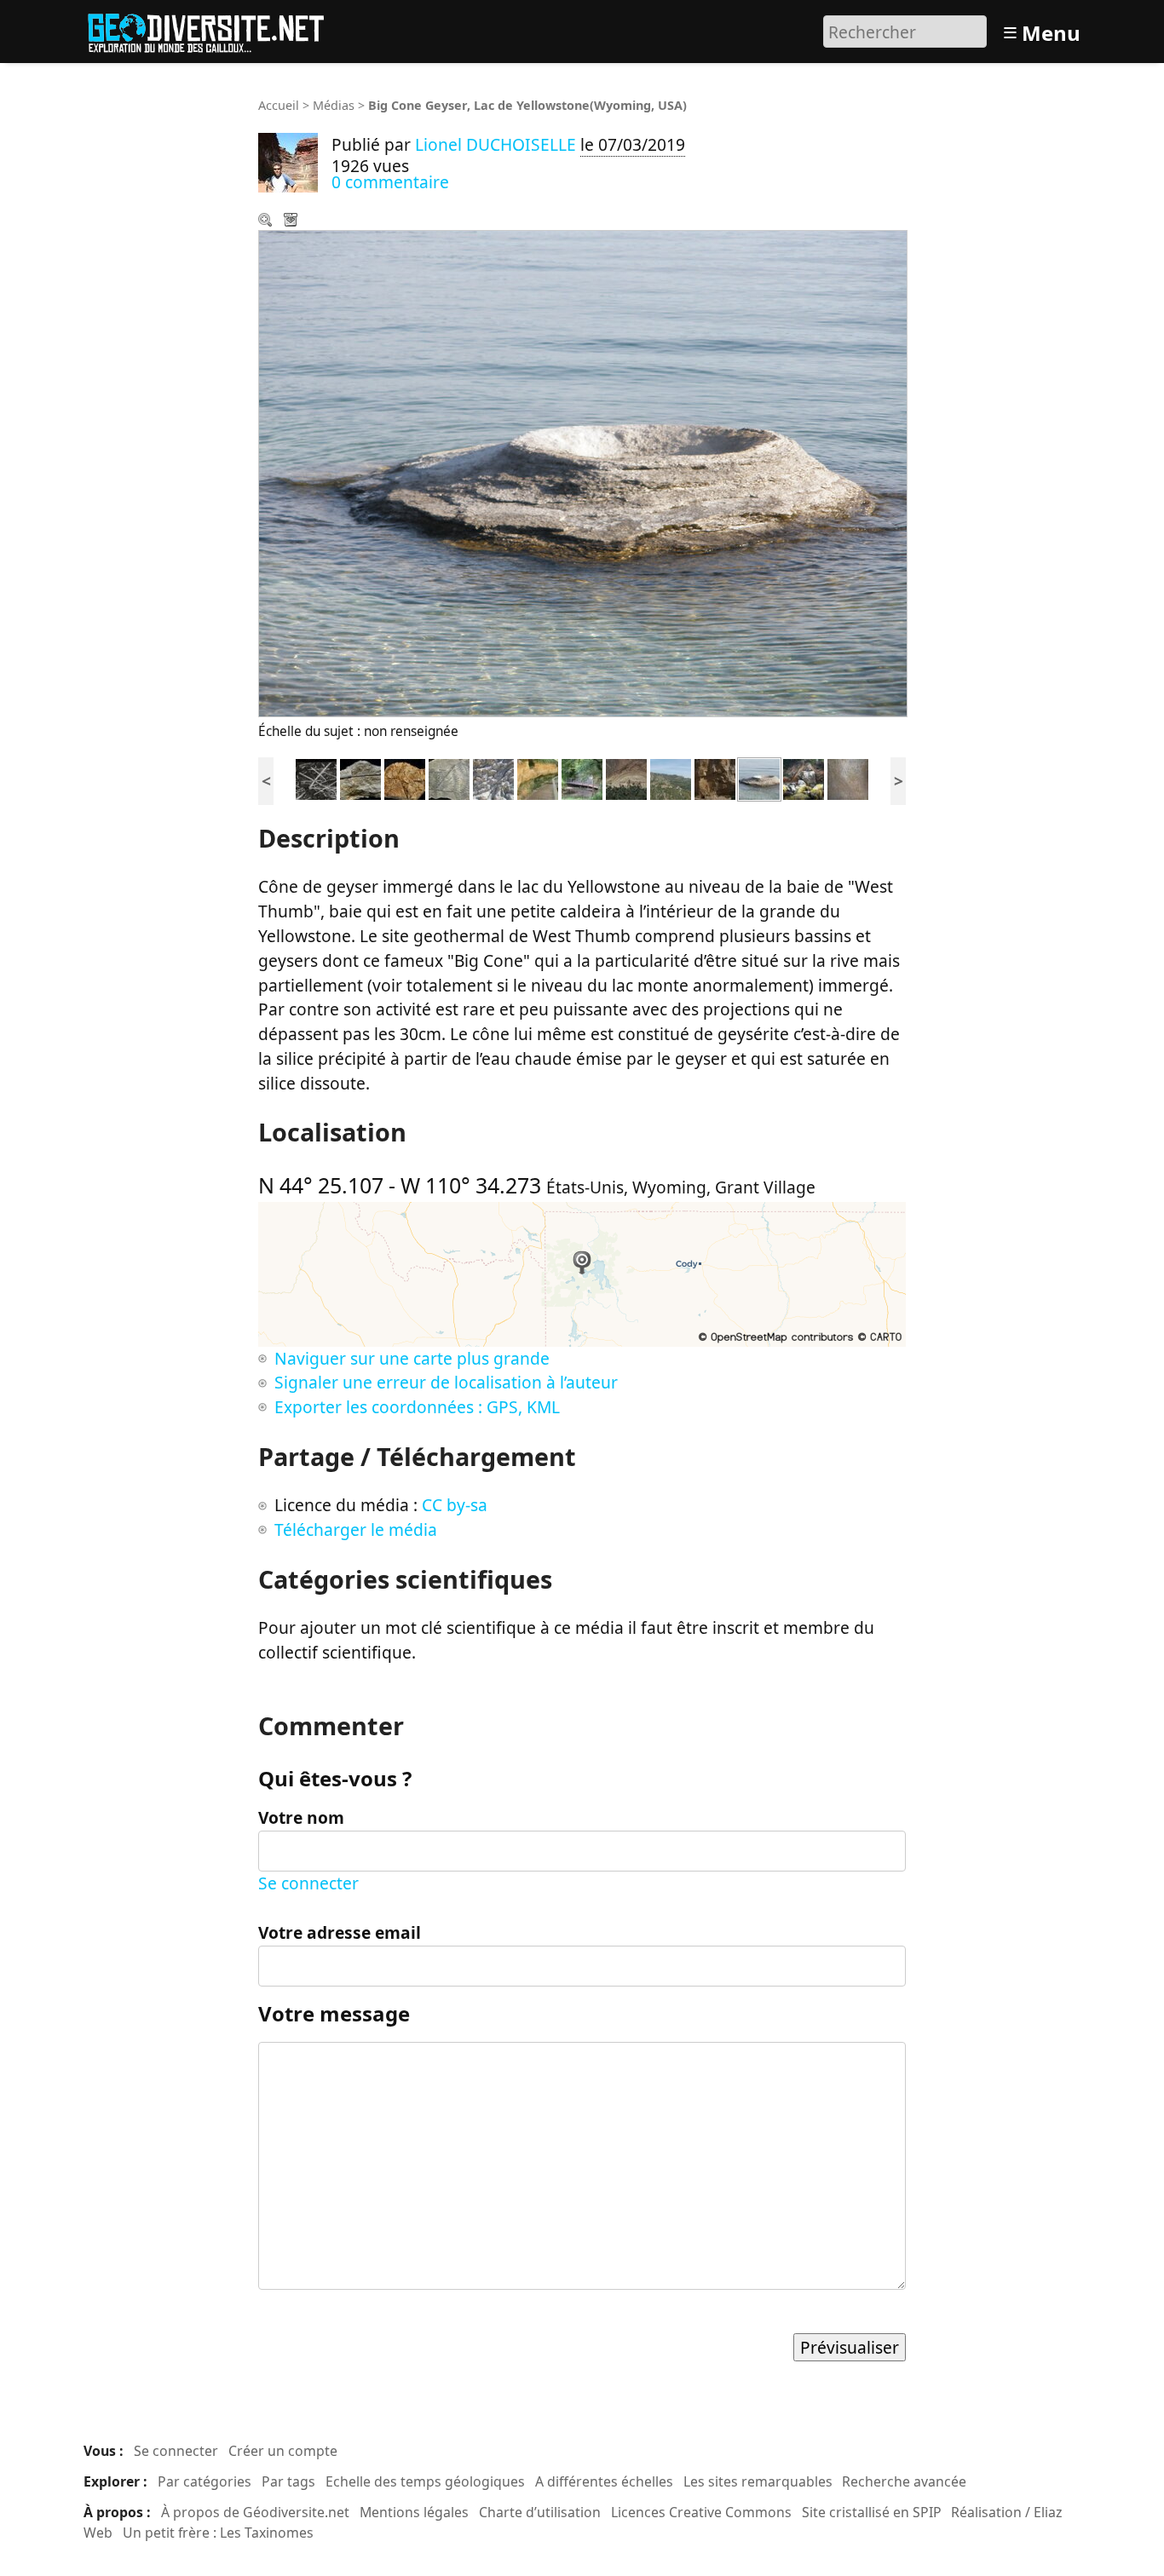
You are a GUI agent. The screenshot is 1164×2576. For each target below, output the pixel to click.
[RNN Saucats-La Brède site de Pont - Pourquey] (538, 777)
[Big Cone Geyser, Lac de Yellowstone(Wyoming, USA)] (759, 777)
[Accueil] (213, 29)
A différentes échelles (604, 2481)
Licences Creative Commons (701, 2512)
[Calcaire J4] (715, 777)
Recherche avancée (904, 2481)
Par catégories (205, 2481)
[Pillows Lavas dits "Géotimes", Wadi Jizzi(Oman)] (493, 777)
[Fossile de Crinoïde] (360, 777)
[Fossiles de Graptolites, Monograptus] (316, 777)
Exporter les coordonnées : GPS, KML (417, 1407)
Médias (334, 105)
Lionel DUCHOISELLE (496, 144)
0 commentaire (390, 182)
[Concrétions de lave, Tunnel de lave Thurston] (848, 777)
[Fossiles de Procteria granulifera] (405, 777)
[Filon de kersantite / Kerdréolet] (804, 777)
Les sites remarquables (758, 2481)
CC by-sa (455, 1505)
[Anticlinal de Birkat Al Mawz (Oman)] (626, 777)
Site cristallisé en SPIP (872, 2512)
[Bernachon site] (582, 777)
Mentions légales (414, 2512)
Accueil (279, 105)
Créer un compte (283, 2451)
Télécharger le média (292, 221)
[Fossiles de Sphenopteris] (449, 777)
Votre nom (301, 1817)
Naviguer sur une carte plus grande (412, 1358)
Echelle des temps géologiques (425, 2481)
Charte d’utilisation (540, 2512)
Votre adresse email (340, 1932)
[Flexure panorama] (671, 777)
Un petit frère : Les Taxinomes (218, 2533)
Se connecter (308, 1883)
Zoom (267, 221)
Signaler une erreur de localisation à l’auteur (446, 1382)
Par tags (288, 2481)
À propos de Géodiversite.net (255, 2512)
